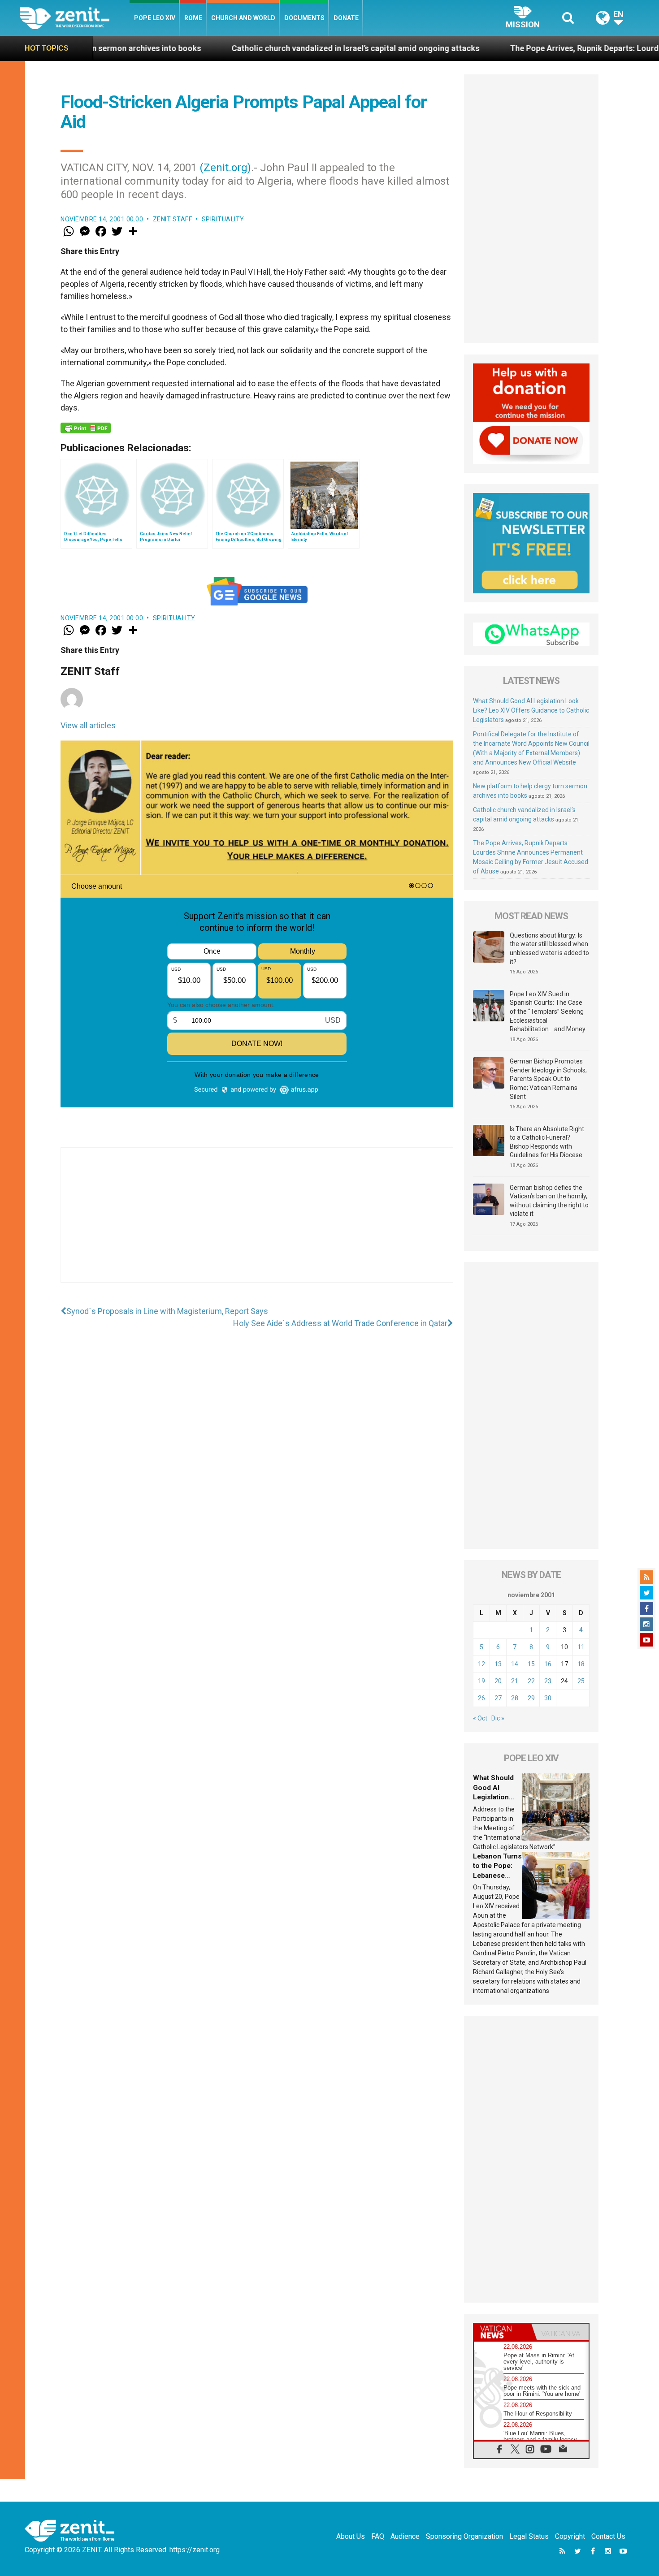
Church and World (243, 18)
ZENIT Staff (173, 219)
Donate (346, 18)
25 (581, 1681)
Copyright (570, 2536)
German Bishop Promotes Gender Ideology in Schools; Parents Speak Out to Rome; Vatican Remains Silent (548, 1079)
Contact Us (608, 2536)
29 (531, 1698)
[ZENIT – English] (75, 18)
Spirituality (223, 219)
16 (548, 1664)
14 (515, 1664)
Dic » (498, 1718)
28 (515, 1698)
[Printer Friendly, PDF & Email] (86, 428)
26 (481, 1698)
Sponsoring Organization (464, 2536)
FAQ (378, 2536)
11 (581, 1647)
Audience (405, 2536)
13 (498, 1664)
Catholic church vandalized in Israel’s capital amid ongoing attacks (245, 48)
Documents (304, 18)
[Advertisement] (257, 1224)
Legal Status (529, 2536)
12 (481, 1664)
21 (515, 1681)
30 (548, 1698)
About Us (351, 2536)
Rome (193, 18)
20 (498, 1681)
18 (581, 1664)
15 (531, 1664)
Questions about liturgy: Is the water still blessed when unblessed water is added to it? (549, 949)
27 (498, 1698)
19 (481, 1681)
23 (548, 1681)
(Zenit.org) (225, 168)
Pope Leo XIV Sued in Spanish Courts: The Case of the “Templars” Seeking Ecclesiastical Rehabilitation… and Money (548, 1011)
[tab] (503, 2332)
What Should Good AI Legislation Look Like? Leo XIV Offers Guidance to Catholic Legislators (531, 710)
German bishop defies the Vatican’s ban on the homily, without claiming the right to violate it (549, 1201)
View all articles (88, 725)
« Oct (480, 1718)
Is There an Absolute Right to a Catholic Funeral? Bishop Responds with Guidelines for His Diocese (547, 1142)
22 (531, 1681)
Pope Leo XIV (155, 18)
